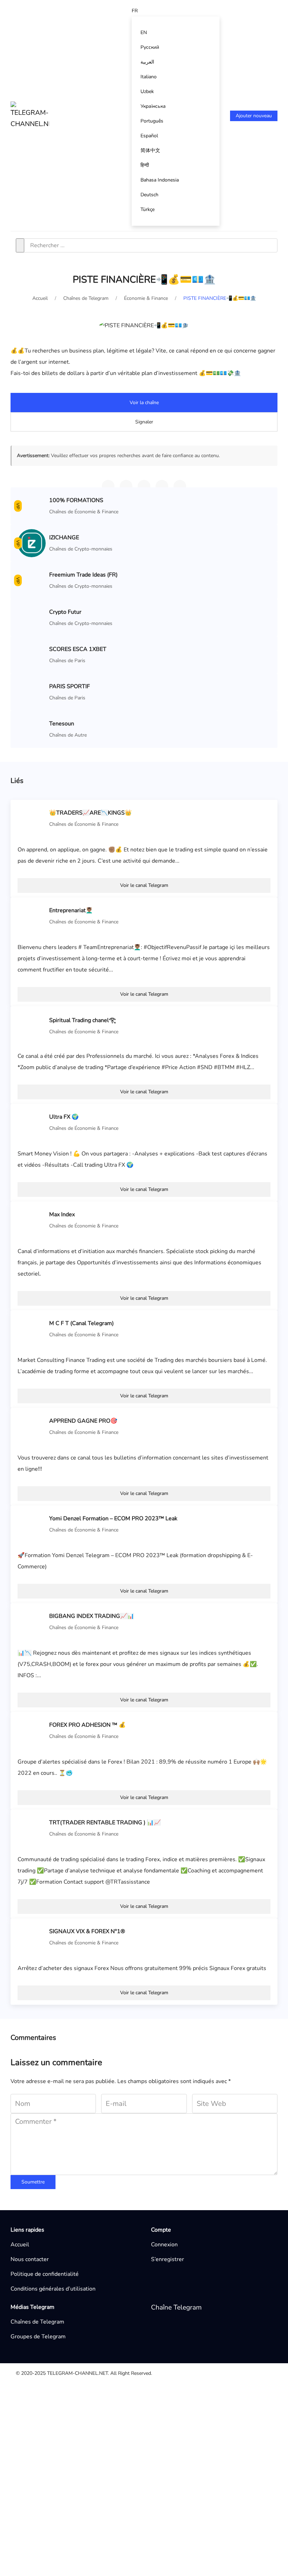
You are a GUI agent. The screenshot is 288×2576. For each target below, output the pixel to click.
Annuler (180, 2528)
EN (144, 32)
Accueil (20, 2245)
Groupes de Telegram (38, 2337)
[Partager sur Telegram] (108, 486)
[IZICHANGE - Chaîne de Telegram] (32, 543)
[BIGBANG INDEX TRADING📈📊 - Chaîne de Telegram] (32, 1621)
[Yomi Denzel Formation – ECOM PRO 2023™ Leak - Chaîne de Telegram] (32, 1524)
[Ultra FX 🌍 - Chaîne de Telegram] (32, 1122)
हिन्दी (145, 165)
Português (152, 121)
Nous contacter (30, 2259)
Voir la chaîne (144, 403)
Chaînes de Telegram (37, 2322)
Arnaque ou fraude (79, 2445)
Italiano (149, 77)
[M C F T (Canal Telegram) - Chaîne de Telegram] (32, 1329)
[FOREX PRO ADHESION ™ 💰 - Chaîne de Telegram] (32, 1730)
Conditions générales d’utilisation (53, 2289)
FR (135, 11)
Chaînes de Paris (67, 661)
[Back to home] (30, 116)
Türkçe (148, 209)
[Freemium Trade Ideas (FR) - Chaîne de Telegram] (32, 580)
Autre (63, 2400)
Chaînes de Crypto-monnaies (81, 549)
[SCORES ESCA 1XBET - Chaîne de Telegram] (32, 654)
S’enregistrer (168, 2259)
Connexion (164, 2245)
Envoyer (219, 2528)
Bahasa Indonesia (160, 180)
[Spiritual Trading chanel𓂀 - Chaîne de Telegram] (32, 1025)
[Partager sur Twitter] (144, 486)
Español (149, 136)
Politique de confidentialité (45, 2274)
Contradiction (72, 2434)
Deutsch (149, 195)
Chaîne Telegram (176, 2307)
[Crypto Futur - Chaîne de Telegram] (32, 617)
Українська (153, 106)
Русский (150, 47)
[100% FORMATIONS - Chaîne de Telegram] (32, 506)
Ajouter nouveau (254, 116)
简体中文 (150, 150)
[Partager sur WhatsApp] (126, 486)
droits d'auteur (74, 2423)
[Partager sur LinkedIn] (180, 486)
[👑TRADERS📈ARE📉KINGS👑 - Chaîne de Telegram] (32, 818)
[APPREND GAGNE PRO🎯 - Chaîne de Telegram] (32, 1426)
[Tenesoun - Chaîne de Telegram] (32, 729)
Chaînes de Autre (68, 735)
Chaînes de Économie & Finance (84, 512)
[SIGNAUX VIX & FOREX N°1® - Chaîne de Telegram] (32, 1937)
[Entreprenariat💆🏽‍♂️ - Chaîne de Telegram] (32, 916)
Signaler (144, 422)
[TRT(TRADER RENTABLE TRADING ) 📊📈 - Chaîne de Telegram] (32, 1828)
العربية (147, 62)
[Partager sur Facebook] (162, 486)
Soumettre (33, 2182)
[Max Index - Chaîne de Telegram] (32, 1220)
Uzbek (147, 91)
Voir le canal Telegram (144, 885)
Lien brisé (68, 2412)
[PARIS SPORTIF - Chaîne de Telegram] (32, 692)
